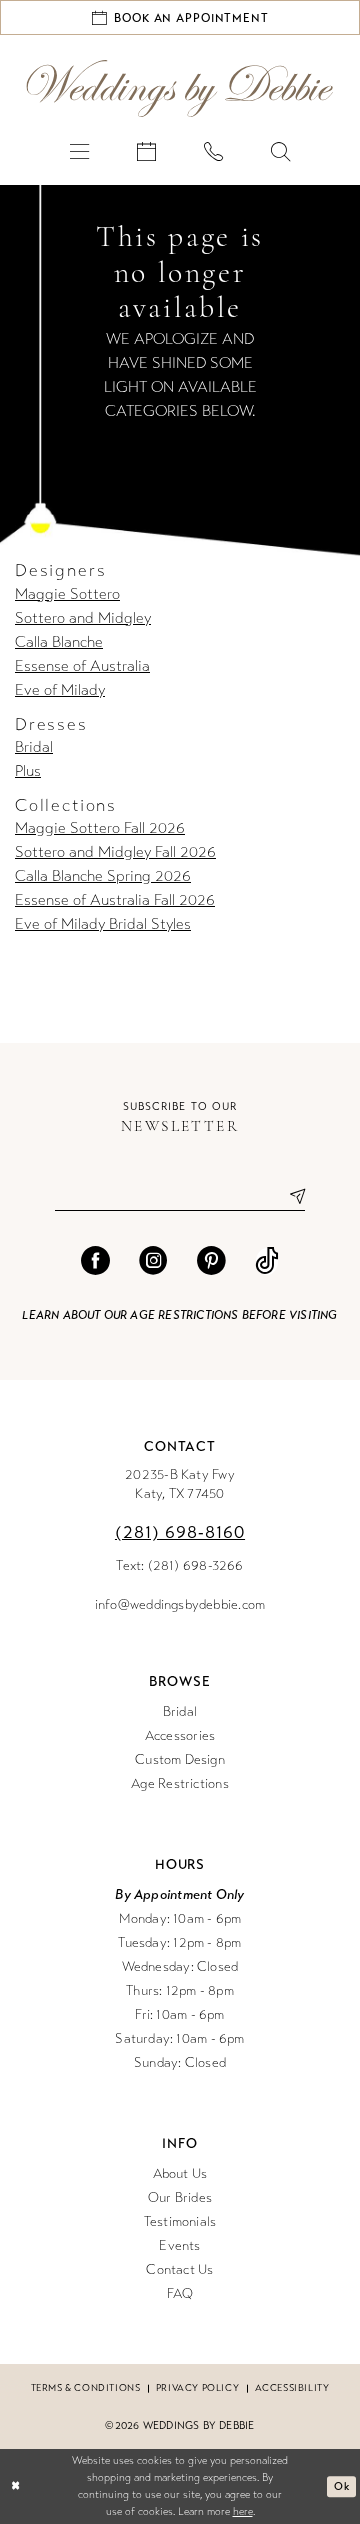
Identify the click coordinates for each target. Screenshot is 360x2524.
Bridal (34, 747)
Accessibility (292, 2388)
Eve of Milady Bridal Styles (103, 924)
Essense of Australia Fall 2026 (115, 900)
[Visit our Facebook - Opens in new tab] (95, 1261)
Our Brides (180, 2198)
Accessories (180, 1736)
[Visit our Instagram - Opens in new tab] (153, 1261)
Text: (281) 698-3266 (179, 1566)
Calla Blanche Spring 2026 (103, 876)
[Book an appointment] (146, 150)
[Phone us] (213, 150)
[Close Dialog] (16, 2487)
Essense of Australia (82, 666)
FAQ (180, 2294)
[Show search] (280, 150)
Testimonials (180, 2222)
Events (179, 2246)
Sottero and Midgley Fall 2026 (115, 852)
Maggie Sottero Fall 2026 (100, 828)
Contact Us (179, 2270)
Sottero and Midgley (83, 618)
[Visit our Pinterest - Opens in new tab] (211, 1261)
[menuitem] (79, 150)
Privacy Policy (197, 2388)
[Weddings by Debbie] (179, 88)
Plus (28, 771)
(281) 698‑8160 (180, 1532)
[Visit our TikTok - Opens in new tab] (267, 1261)
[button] (79, 150)
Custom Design (180, 1760)
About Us (180, 2174)
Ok (341, 2486)
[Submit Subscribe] (289, 1197)
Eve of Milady (60, 690)
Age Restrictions (180, 1784)
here (243, 2511)
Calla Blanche (59, 642)
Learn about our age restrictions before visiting (179, 1315)
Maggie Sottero (67, 594)
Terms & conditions (86, 2388)
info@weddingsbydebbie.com (180, 1605)
